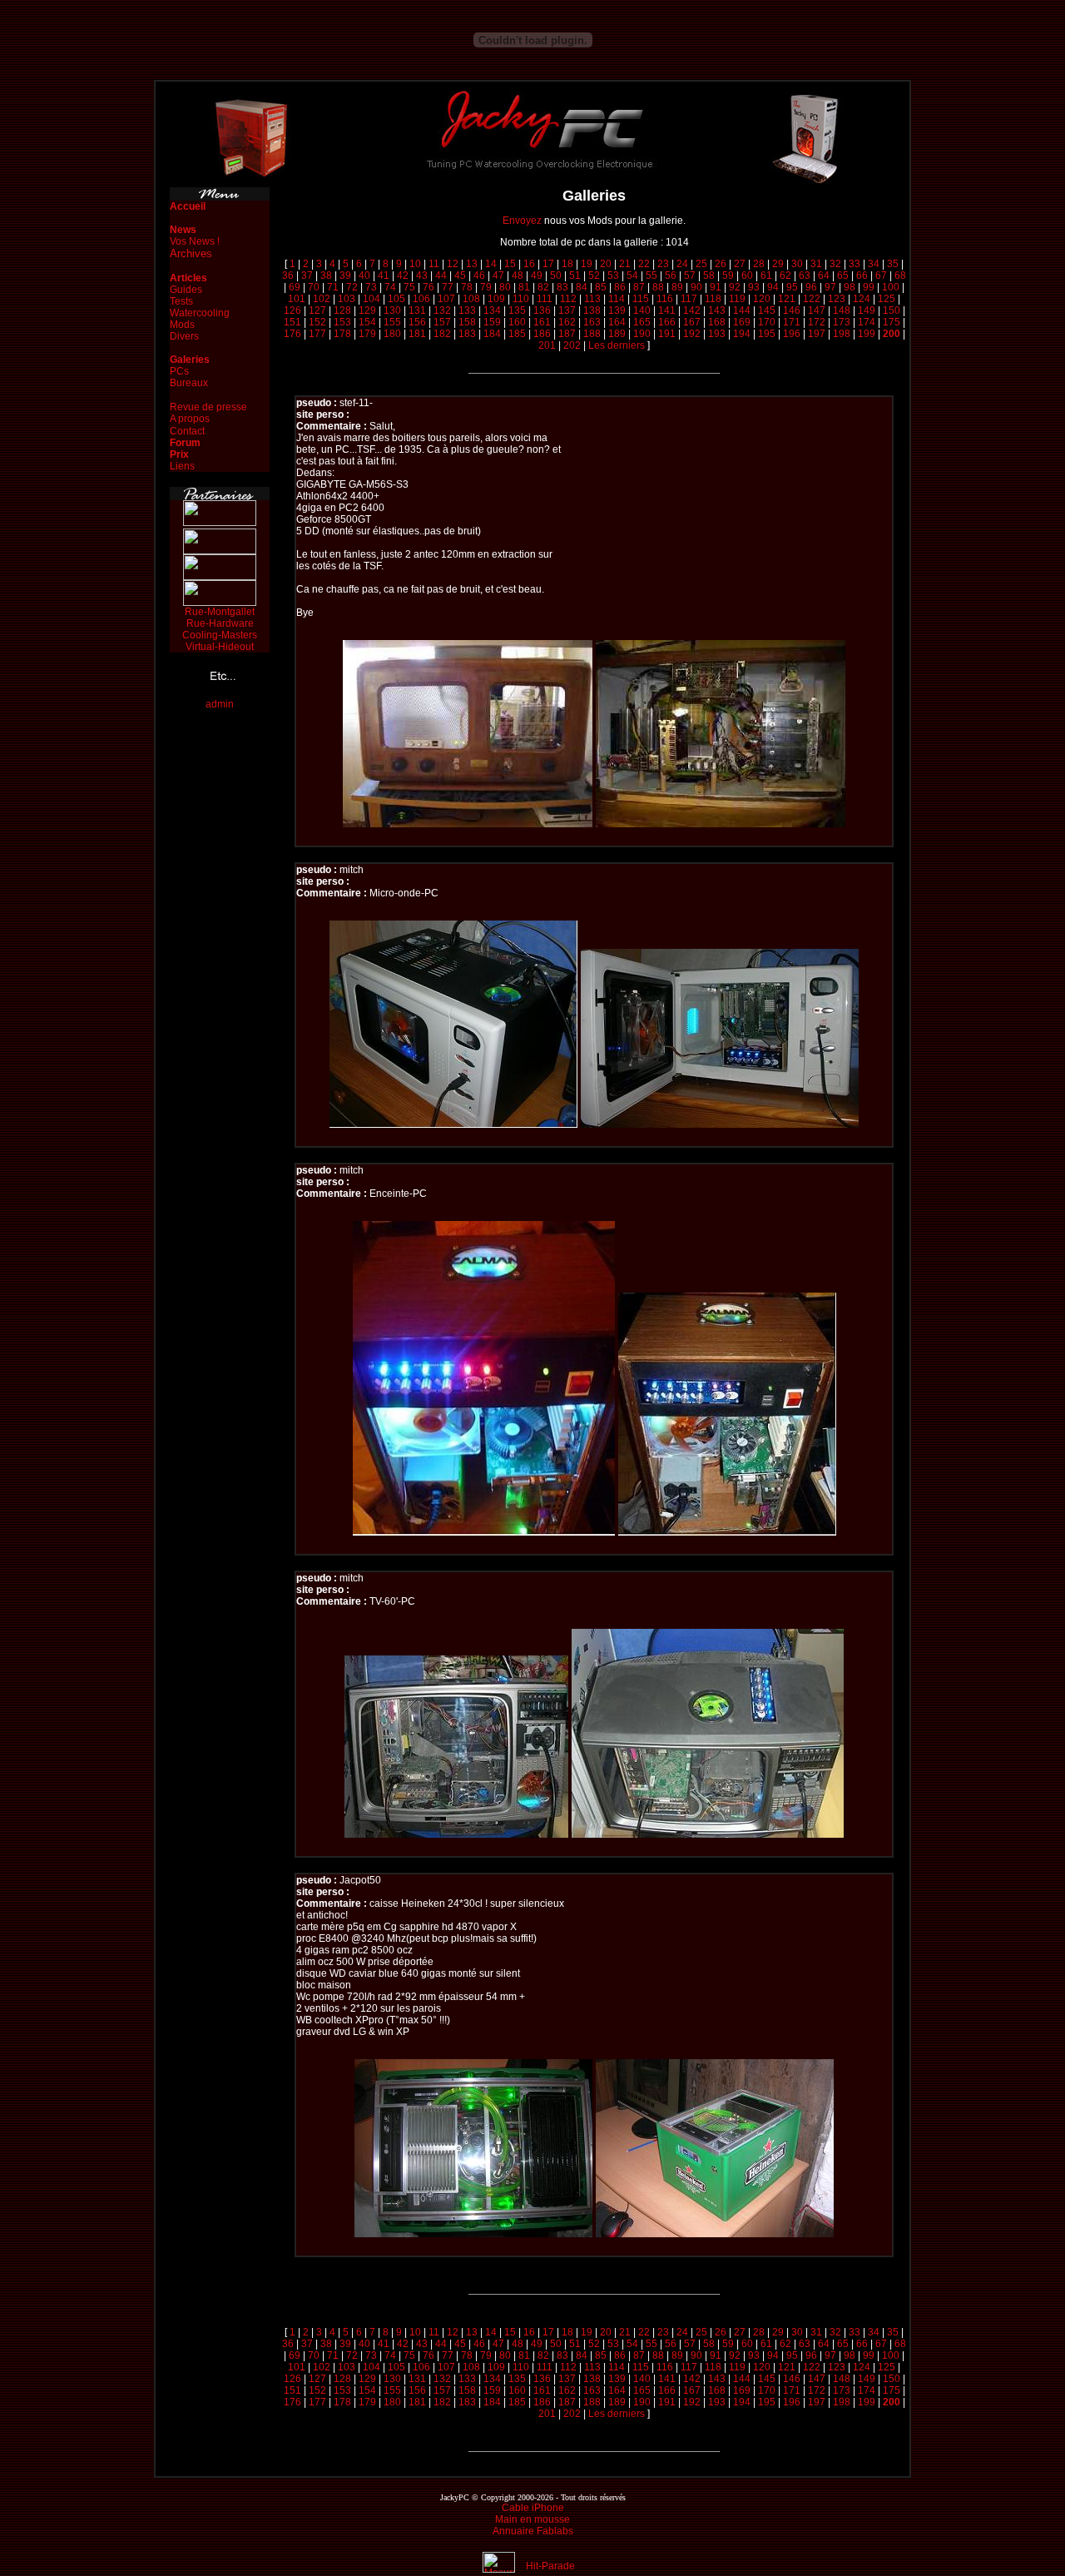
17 (548, 264)
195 (767, 334)
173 (842, 322)
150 (892, 310)
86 (620, 287)
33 (854, 264)
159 (492, 322)
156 (417, 322)
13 (472, 264)
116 (665, 299)
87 (639, 287)
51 (575, 275)
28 (759, 264)
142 (692, 310)
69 (295, 287)
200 (892, 334)
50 (556, 275)
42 (403, 275)
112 (568, 299)
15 (510, 264)
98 (850, 287)
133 (467, 310)
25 (701, 264)
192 (692, 334)
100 (891, 287)
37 (307, 275)
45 (460, 275)
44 (441, 275)
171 (792, 322)
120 (762, 299)
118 (713, 299)
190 (642, 334)
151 (292, 322)
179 (367, 334)
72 (352, 287)
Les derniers (617, 345)
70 (314, 287)
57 (690, 275)
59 (728, 275)
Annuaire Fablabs (533, 2531)
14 (491, 264)
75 (409, 287)
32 (835, 264)
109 (496, 299)
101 (297, 299)
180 (392, 334)
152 (317, 322)
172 (817, 322)
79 (486, 287)
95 (792, 287)
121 (787, 299)
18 (567, 264)
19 (587, 264)
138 (592, 310)
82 (543, 287)
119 (737, 299)
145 (767, 310)
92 (735, 287)
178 (342, 334)
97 (830, 287)
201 (547, 345)
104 (372, 299)
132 (442, 310)
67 (881, 275)
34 (874, 264)
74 (390, 287)
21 (625, 264)
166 (667, 322)
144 (742, 310)
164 (617, 322)
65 (843, 275)
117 (689, 299)
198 (842, 334)
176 (292, 334)
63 (805, 275)
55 (651, 275)
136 (542, 310)
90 (696, 287)
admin (220, 704)
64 (824, 275)
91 (716, 287)
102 (322, 299)
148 (842, 310)
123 (837, 299)
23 (663, 264)
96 (811, 287)
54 (632, 275)
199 (867, 334)
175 (892, 322)
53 (613, 275)
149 (867, 310)
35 (893, 264)
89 (677, 287)
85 (601, 287)
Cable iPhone (533, 2508)
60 (747, 275)
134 (492, 310)
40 (364, 275)
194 (742, 334)
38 (326, 275)
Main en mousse (532, 2519)
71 (333, 287)
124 (862, 299)
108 (471, 299)
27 (740, 264)
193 (717, 334)
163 (592, 322)
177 (317, 334)
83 (562, 287)
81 (524, 287)
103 (347, 299)
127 (317, 310)
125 (887, 299)
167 (692, 322)
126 (292, 310)
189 (617, 334)
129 (367, 310)
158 (467, 322)
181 (417, 334)
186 (542, 334)
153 (342, 322)
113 (592, 299)
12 (453, 264)
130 (392, 310)
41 (384, 275)
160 (517, 322)
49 (537, 275)
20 (606, 264)
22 (644, 264)
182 (442, 334)
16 (529, 264)
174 (867, 322)
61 (766, 275)
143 (717, 310)
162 (567, 322)
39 (345, 275)
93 (754, 287)
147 (817, 310)
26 (721, 264)
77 (448, 287)
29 (778, 264)
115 (641, 299)
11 (434, 264)
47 (498, 275)
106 (421, 299)
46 (479, 275)
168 (717, 322)
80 (505, 287)
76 (428, 287)
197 (817, 334)
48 (518, 275)
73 (371, 287)
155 (392, 322)
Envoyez (522, 221)
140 (642, 310)
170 (767, 322)
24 (682, 264)
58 (709, 275)
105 (396, 299)
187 (567, 334)
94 (773, 287)
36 (288, 275)
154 (367, 322)
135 (517, 310)
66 (862, 275)
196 (792, 334)
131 (417, 310)
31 (816, 264)
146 (792, 310)
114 (617, 299)
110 (521, 299)
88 (658, 287)
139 (617, 310)
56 (671, 275)
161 (542, 322)
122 (812, 299)
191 (667, 334)
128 (342, 310)
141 (667, 310)
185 (517, 334)
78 (467, 287)
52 (594, 275)
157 (442, 322)
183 (467, 334)
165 (642, 322)
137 (567, 310)
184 (492, 334)
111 (545, 299)
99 (869, 287)
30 (797, 264)
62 (785, 275)
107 (446, 299)
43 (422, 275)
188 (592, 334)
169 (742, 322)
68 (900, 275)
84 (582, 287)
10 (415, 264)
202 (572, 345)
